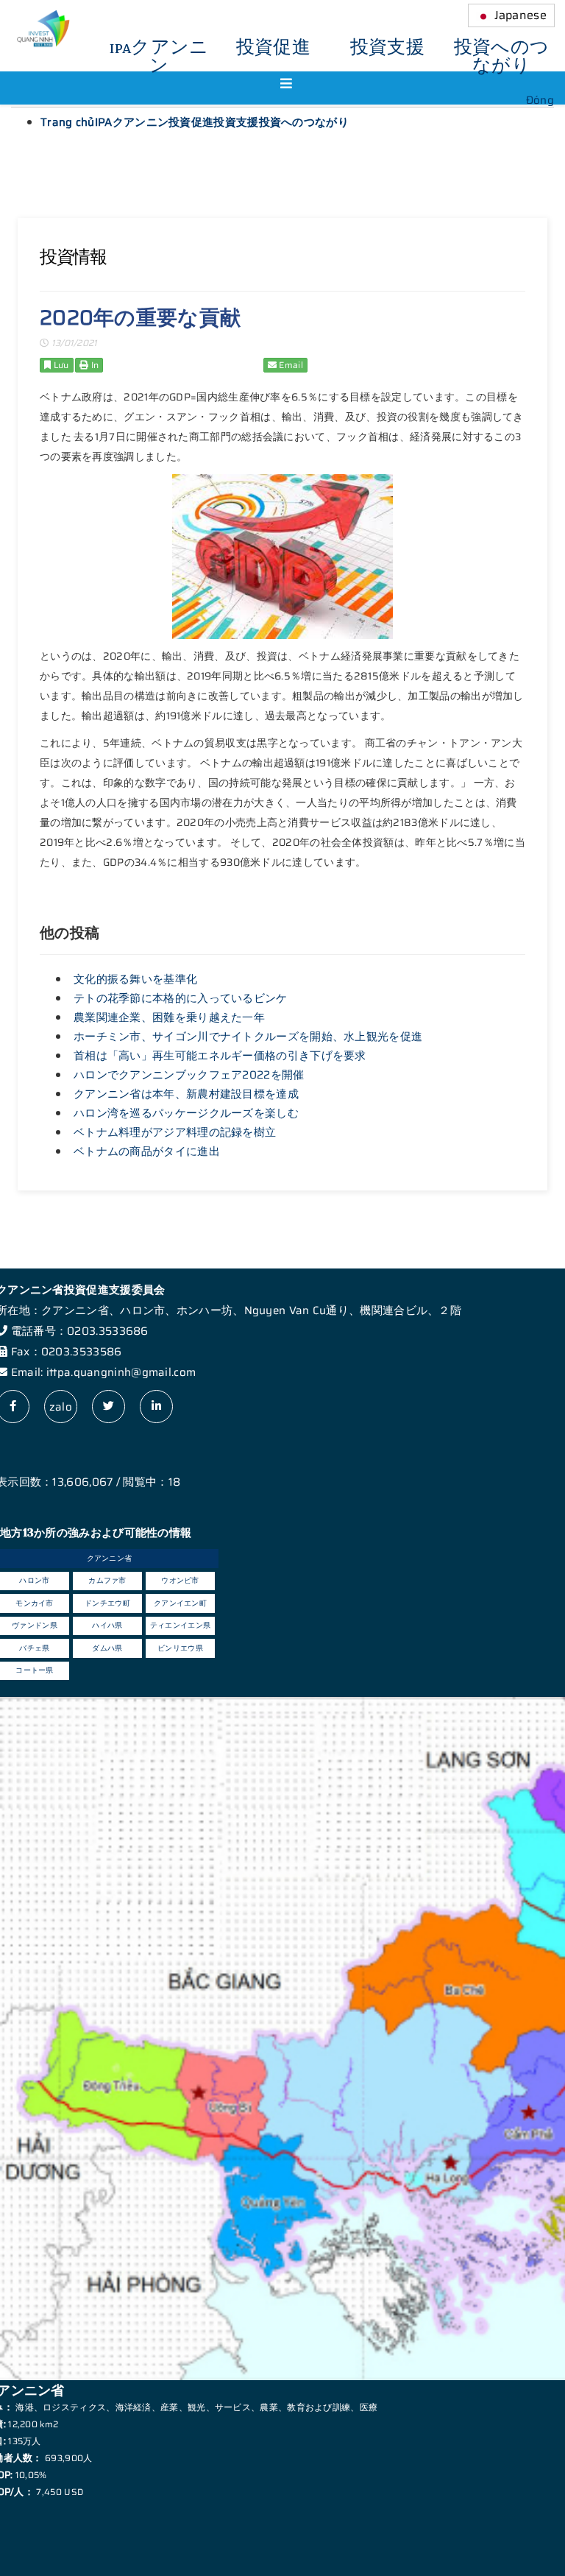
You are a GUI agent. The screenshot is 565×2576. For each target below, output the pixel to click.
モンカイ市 (35, 1603)
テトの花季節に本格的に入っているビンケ (181, 998)
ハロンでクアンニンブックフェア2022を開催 (189, 1075)
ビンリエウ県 (180, 1648)
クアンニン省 (110, 1558)
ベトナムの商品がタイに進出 (147, 1151)
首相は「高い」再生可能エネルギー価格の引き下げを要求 (220, 1056)
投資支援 (387, 48)
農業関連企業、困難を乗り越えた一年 (169, 1017)
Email (290, 365)
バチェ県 (34, 1648)
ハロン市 (34, 1580)
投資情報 (73, 257)
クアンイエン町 (180, 1603)
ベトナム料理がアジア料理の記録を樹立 (175, 1132)
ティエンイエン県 (180, 1625)
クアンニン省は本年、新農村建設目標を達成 (186, 1094)
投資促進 (273, 48)
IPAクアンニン (159, 57)
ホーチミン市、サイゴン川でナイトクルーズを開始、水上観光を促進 (248, 1037)
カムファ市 (107, 1580)
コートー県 (35, 1670)
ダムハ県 (107, 1648)
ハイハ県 (107, 1625)
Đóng (540, 100)
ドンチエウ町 (107, 1603)
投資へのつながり (502, 57)
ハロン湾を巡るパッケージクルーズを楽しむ (186, 1113)
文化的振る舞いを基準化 (135, 979)
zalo (61, 1407)
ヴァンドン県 (35, 1625)
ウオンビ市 (180, 1580)
